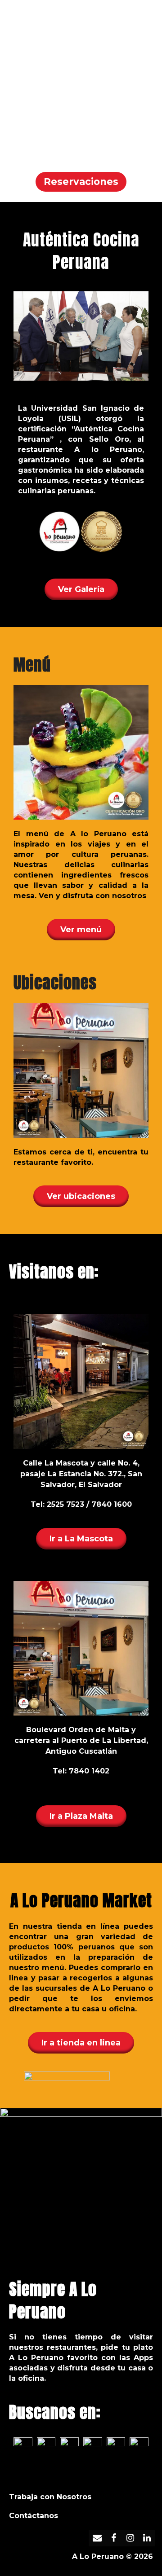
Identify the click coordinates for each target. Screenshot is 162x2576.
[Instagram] (130, 2538)
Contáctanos (34, 2516)
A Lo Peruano (98, 2556)
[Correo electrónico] (97, 2538)
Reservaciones (81, 182)
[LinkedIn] (147, 2538)
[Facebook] (114, 2538)
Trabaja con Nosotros (50, 2497)
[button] (148, 18)
